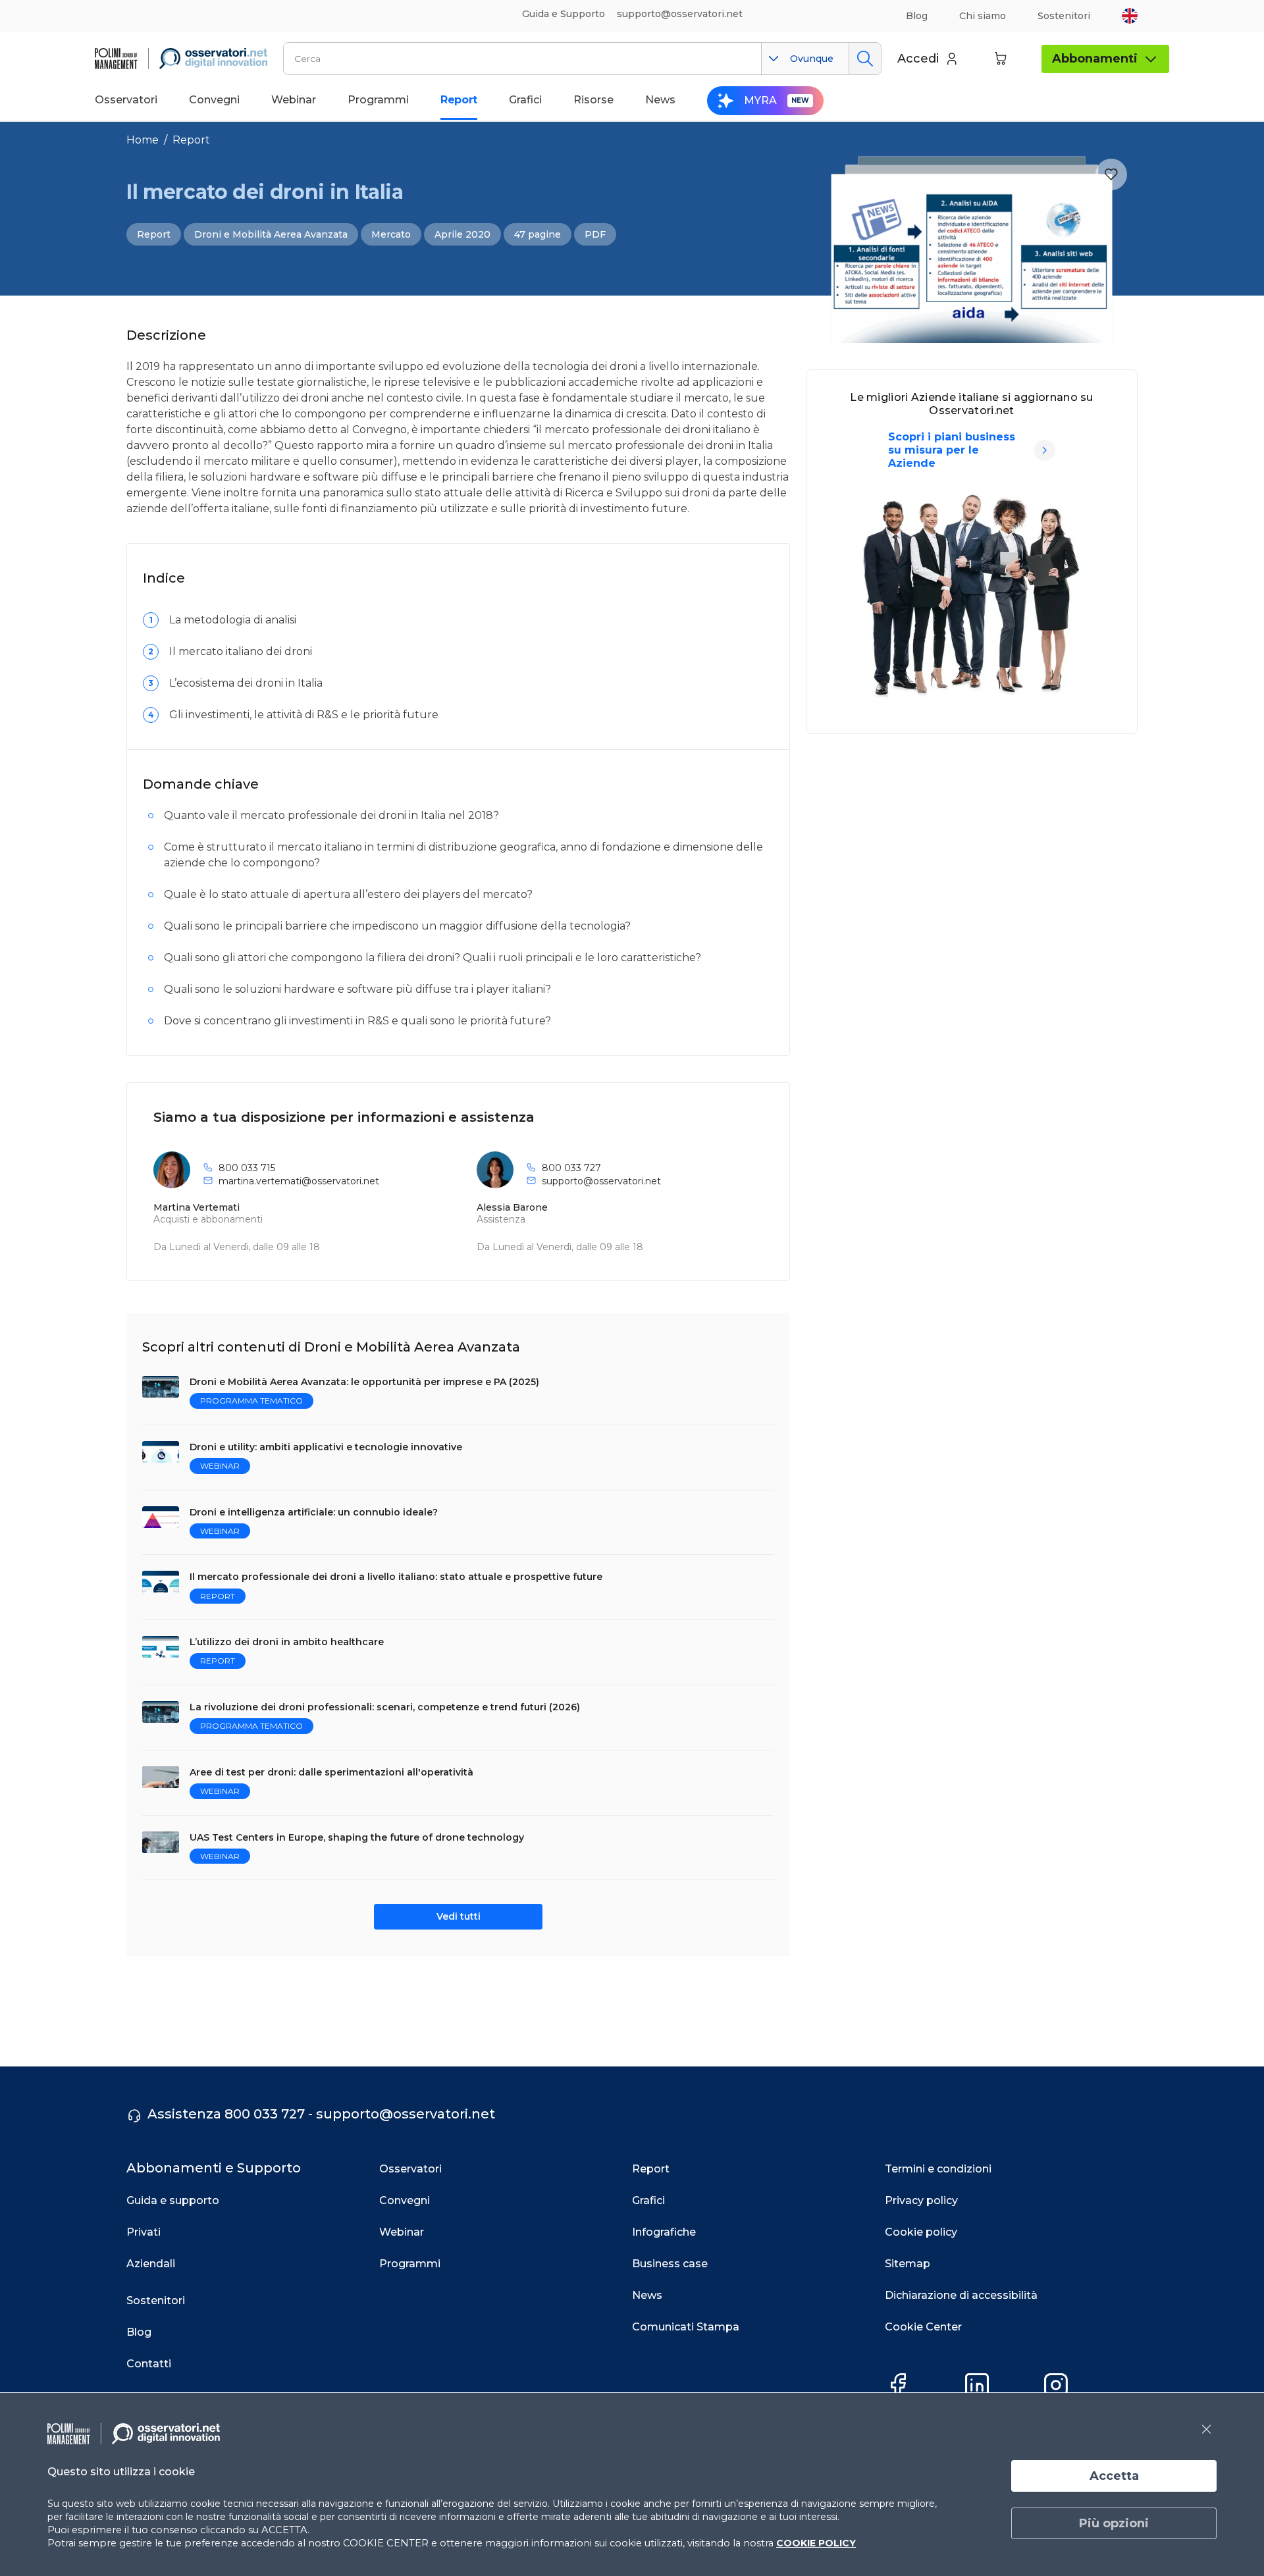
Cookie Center (923, 2327)
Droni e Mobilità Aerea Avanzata (271, 234)
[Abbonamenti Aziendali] (1045, 450)
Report (191, 140)
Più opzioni (1114, 2523)
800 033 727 (571, 1168)
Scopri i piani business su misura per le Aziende (952, 450)
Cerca (865, 59)
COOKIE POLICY (816, 2543)
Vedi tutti (459, 1916)
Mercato (391, 234)
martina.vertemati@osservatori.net (299, 1181)
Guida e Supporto (564, 14)
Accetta (1114, 2476)
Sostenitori (1064, 16)
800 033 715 (247, 1168)
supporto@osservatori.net (601, 1181)
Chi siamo (983, 16)
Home (143, 140)
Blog (917, 16)
